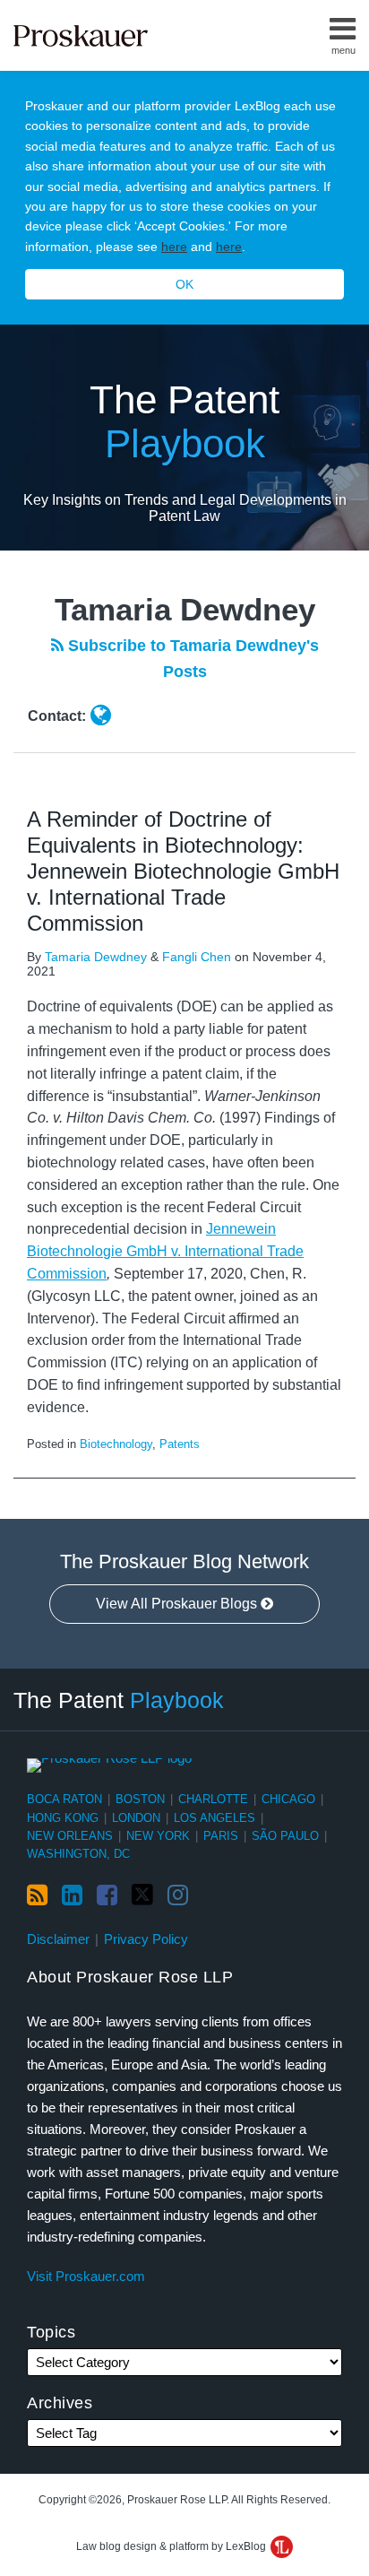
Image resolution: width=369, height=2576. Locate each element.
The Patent (184, 421)
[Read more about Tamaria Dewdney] (101, 716)
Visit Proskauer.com (86, 2276)
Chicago (288, 1799)
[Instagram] (178, 1895)
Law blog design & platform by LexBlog (172, 2546)
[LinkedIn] (72, 1895)
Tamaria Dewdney (96, 957)
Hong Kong (63, 1818)
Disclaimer (58, 1939)
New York (158, 1836)
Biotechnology (116, 1444)
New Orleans (70, 1836)
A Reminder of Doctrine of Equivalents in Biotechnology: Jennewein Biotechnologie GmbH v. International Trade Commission (183, 871)
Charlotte (213, 1799)
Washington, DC (78, 1854)
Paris (221, 1836)
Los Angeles (215, 1818)
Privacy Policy (146, 1939)
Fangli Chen (197, 957)
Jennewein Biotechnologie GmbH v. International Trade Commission (165, 1251)
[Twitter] (142, 1895)
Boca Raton (64, 1799)
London (136, 1818)
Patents (180, 1444)
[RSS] (37, 1895)
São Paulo (285, 1836)
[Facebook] (107, 1895)
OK (184, 284)
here (174, 247)
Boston (140, 1799)
